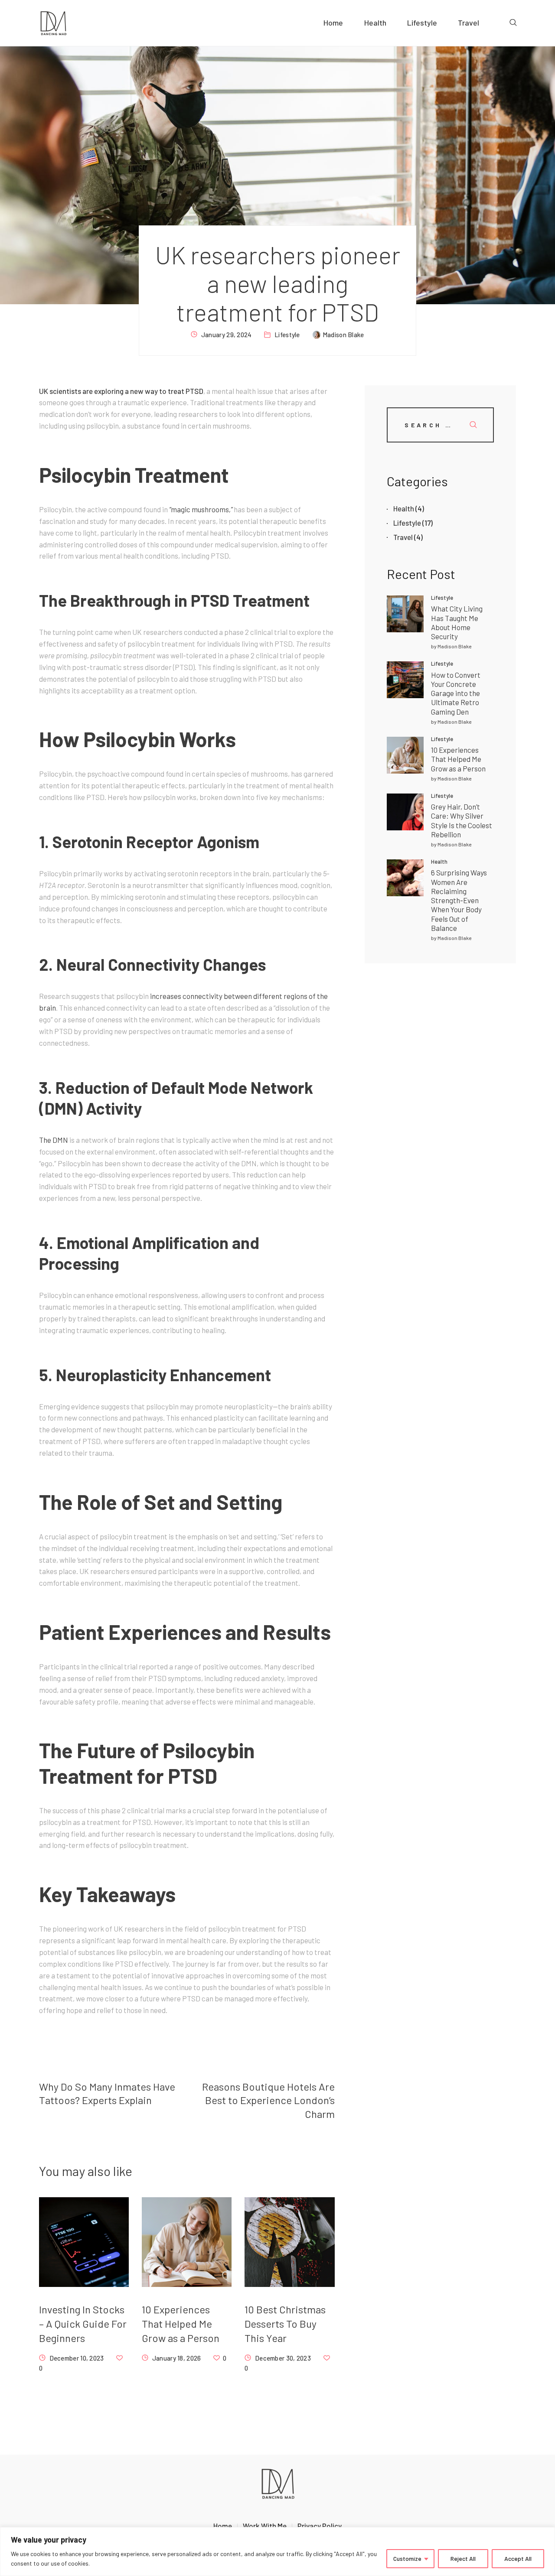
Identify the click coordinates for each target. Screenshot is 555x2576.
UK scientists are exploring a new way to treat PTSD (121, 391)
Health (439, 862)
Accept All (518, 2558)
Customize (407, 2558)
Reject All (463, 2558)
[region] (277, 2552)
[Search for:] (440, 424)
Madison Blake (454, 646)
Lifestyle (287, 335)
